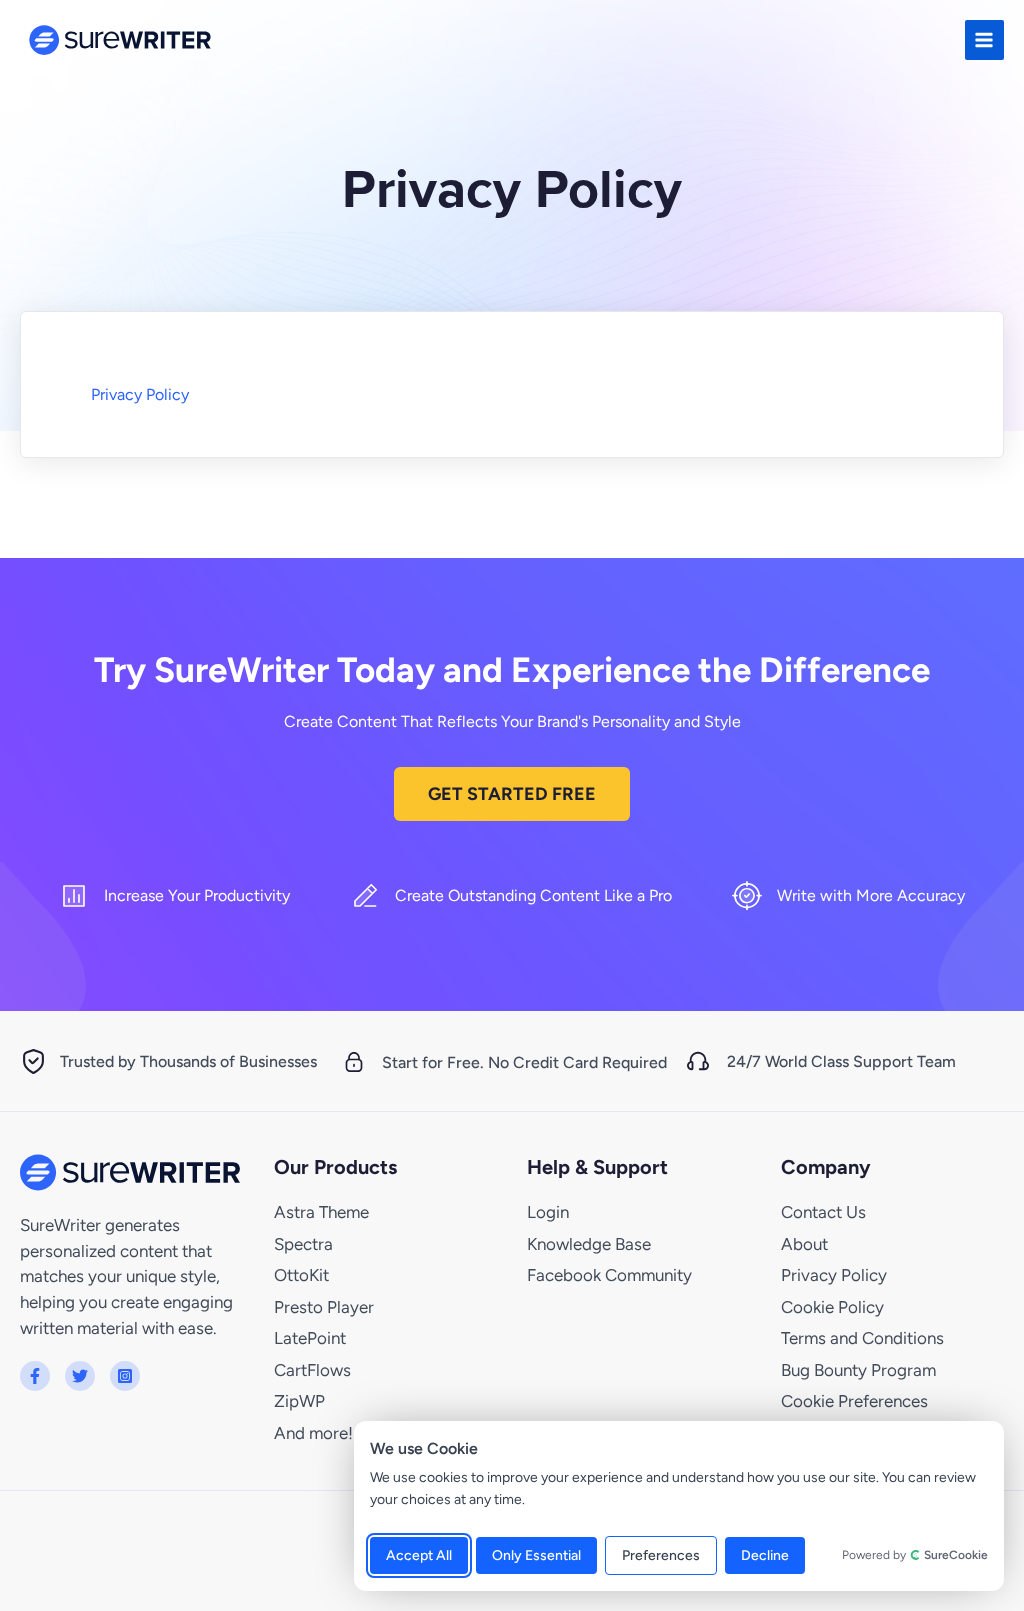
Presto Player (324, 1307)
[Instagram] (125, 1376)
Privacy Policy (140, 394)
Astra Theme (321, 1212)
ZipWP (299, 1401)
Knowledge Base (589, 1244)
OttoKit (301, 1275)
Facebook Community (609, 1275)
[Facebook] (35, 1376)
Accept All (419, 1555)
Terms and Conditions (862, 1338)
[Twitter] (80, 1376)
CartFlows (312, 1370)
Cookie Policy (832, 1307)
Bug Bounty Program (858, 1370)
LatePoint (310, 1338)
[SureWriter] (120, 40)
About (804, 1244)
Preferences (661, 1555)
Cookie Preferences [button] (854, 1401)
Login (548, 1212)
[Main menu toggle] (984, 39)
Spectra (303, 1244)
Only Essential (536, 1555)
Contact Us (823, 1212)
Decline (765, 1555)
